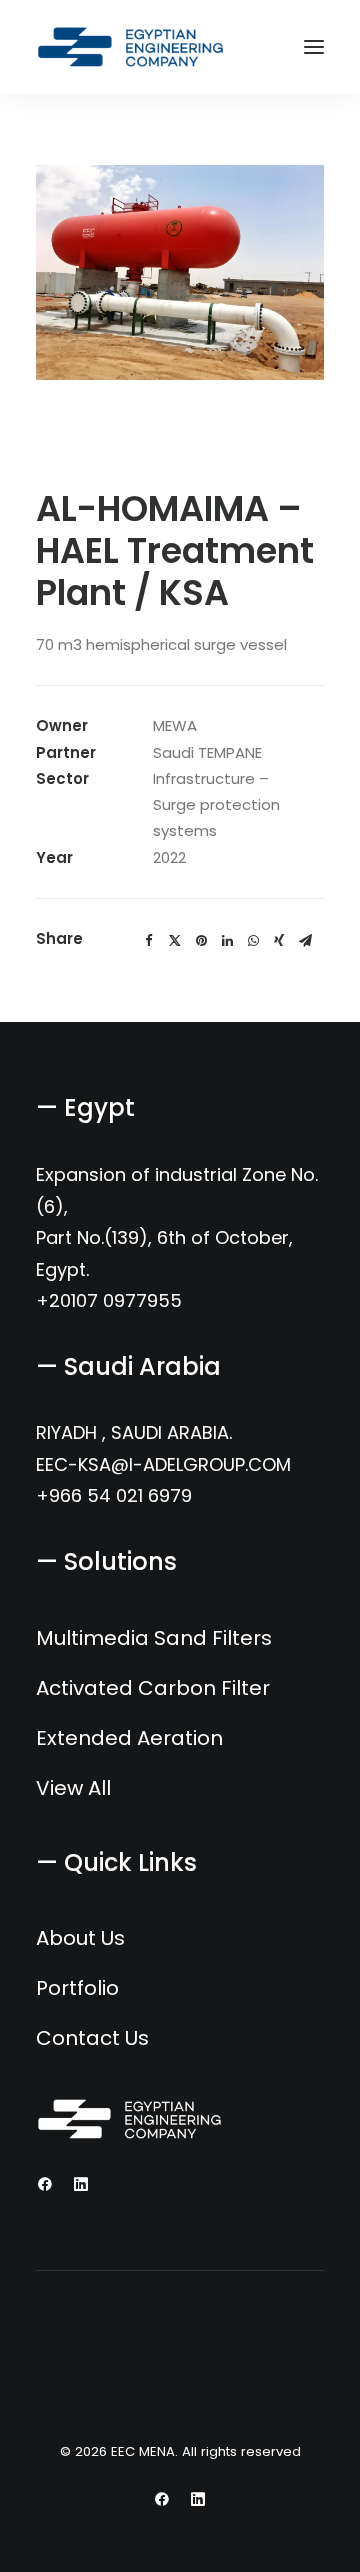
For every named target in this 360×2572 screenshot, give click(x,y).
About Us (80, 1938)
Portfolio (77, 1988)
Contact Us (92, 2038)
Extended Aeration (129, 1738)
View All (73, 1788)
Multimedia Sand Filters (154, 1638)
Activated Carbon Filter (153, 1688)
